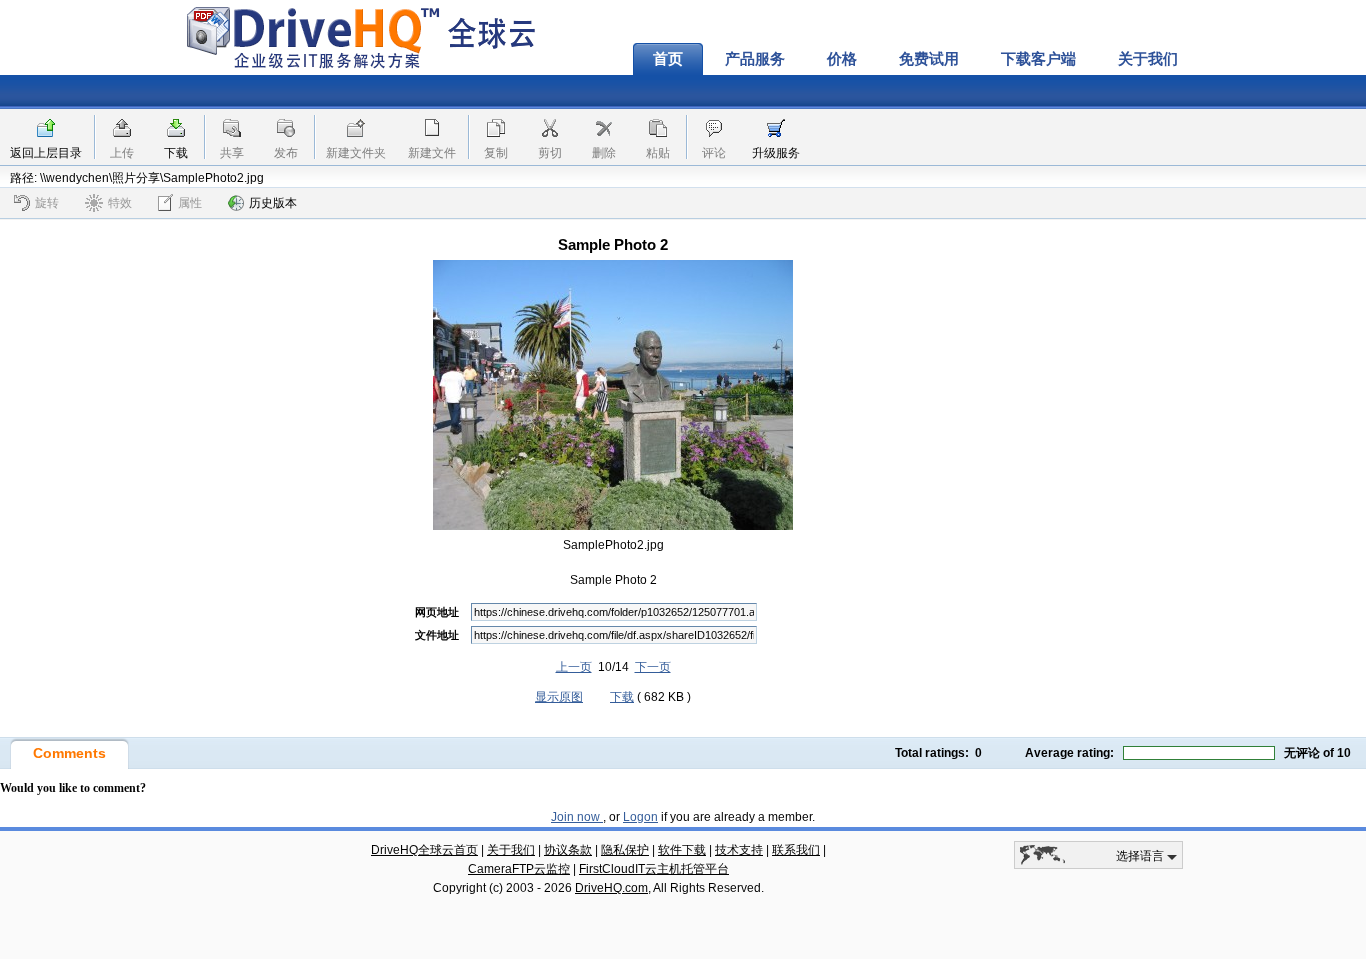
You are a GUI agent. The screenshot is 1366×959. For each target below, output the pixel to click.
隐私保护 (625, 850)
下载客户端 (1038, 59)
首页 (668, 59)
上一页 (574, 667)
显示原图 (559, 697)
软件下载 (682, 850)
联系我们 (796, 850)
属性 (190, 203)
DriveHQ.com (611, 888)
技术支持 (739, 850)
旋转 (47, 203)
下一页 (653, 667)
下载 (176, 153)
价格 (842, 59)
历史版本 (273, 203)
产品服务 (755, 59)
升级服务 (776, 153)
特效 (120, 203)
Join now (577, 817)
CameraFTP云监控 (519, 869)
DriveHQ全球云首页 (424, 850)
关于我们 (1148, 59)
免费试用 (929, 59)
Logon (640, 817)
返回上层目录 (46, 153)
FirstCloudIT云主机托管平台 (654, 869)
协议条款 (568, 850)
